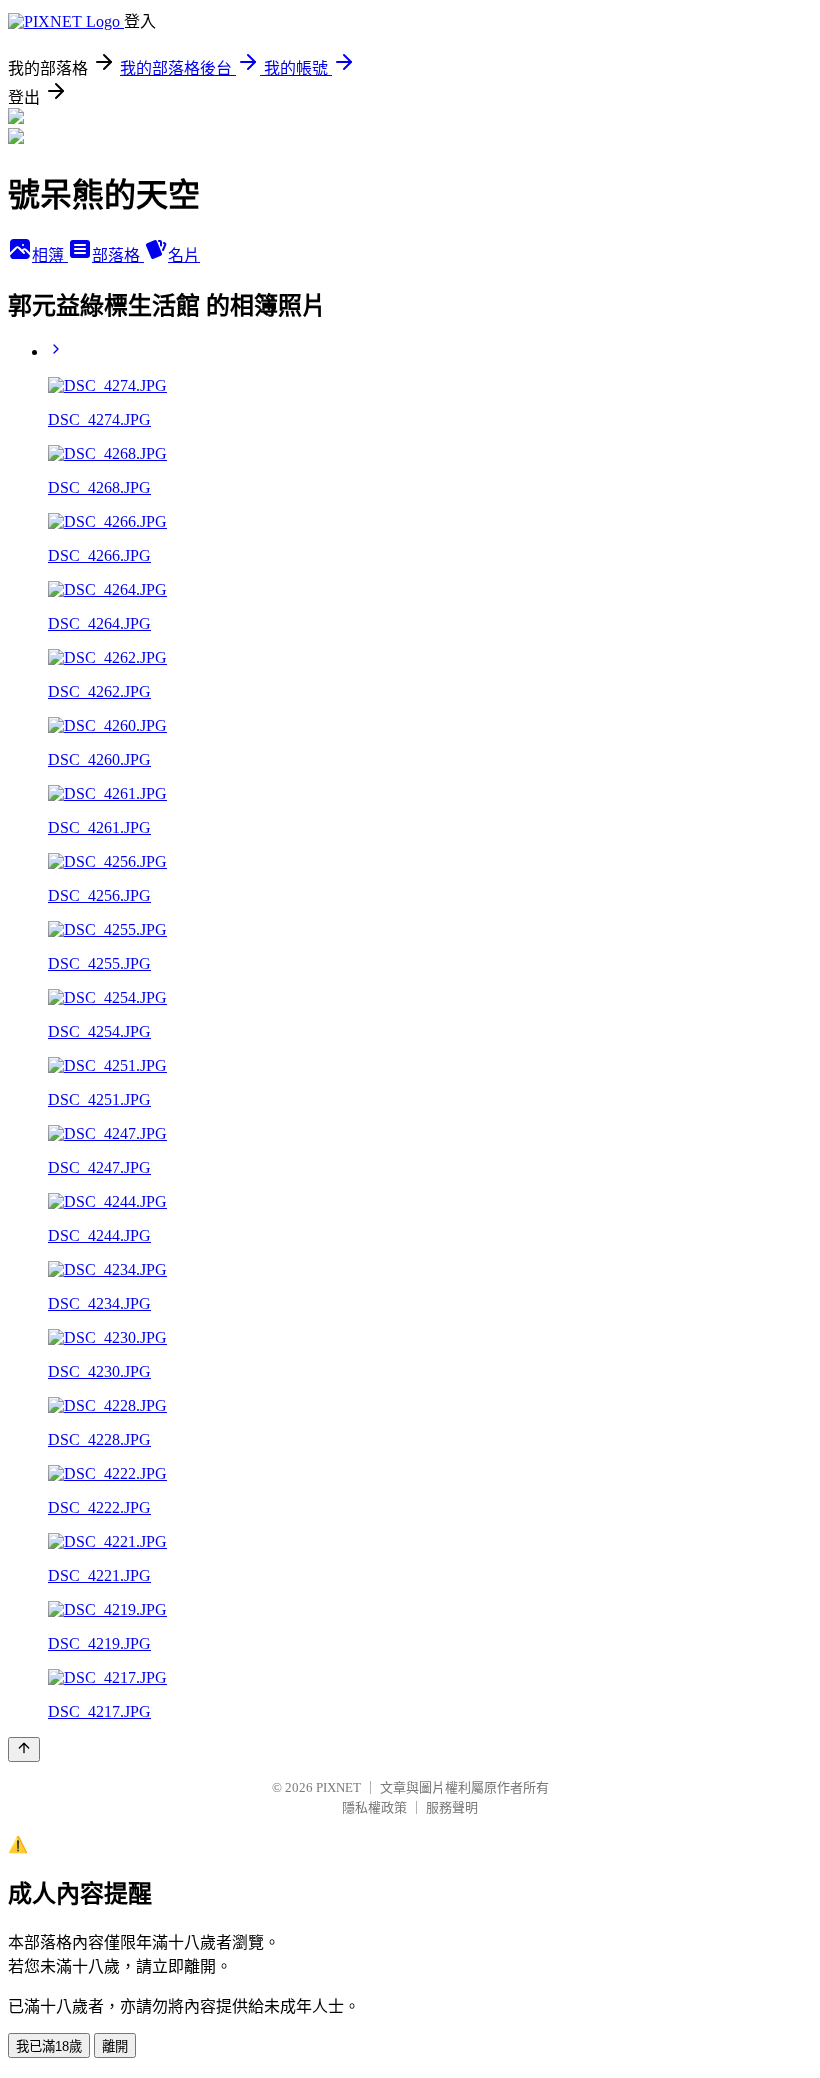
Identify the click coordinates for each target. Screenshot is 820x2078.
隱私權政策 (374, 1807)
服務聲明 (452, 1807)
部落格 (118, 255)
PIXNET (338, 1787)
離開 (115, 2046)
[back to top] (24, 1749)
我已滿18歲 (49, 2046)
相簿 (50, 255)
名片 (184, 255)
